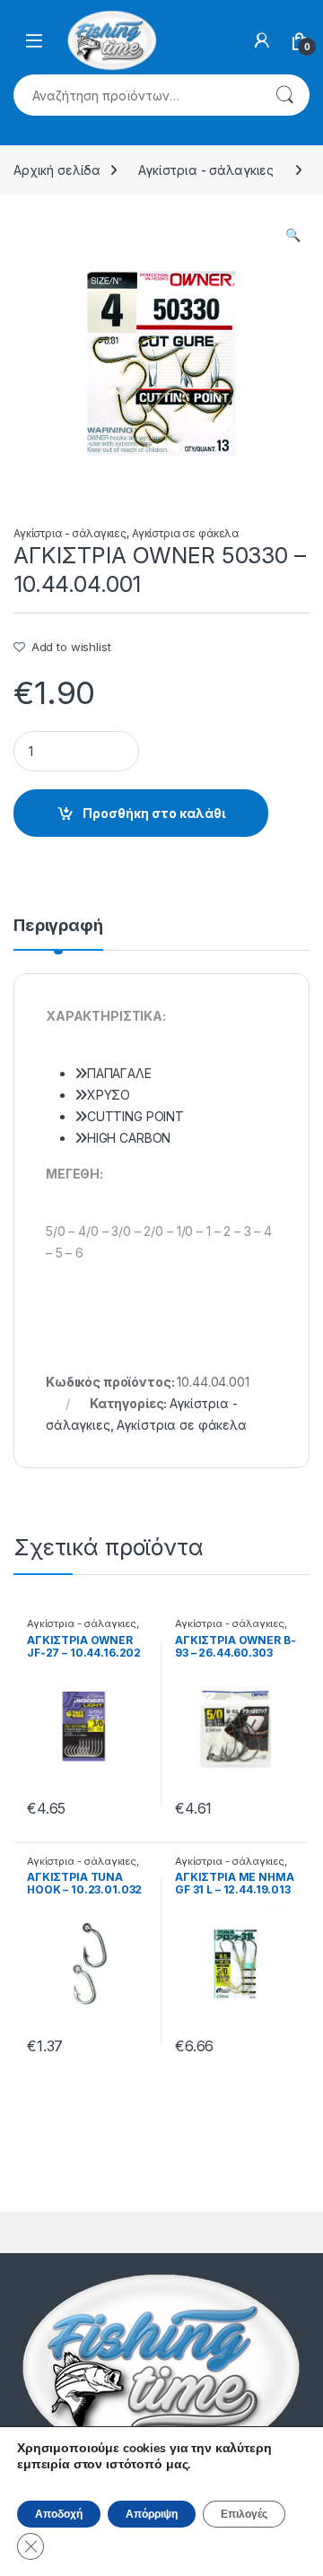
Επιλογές (244, 2514)
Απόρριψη (152, 2514)
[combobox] (136, 95)
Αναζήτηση (284, 95)
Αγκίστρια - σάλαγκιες (206, 170)
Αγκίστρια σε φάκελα (185, 533)
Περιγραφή (58, 926)
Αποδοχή (59, 2514)
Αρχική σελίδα (57, 170)
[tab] (58, 934)
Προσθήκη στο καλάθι (154, 813)
